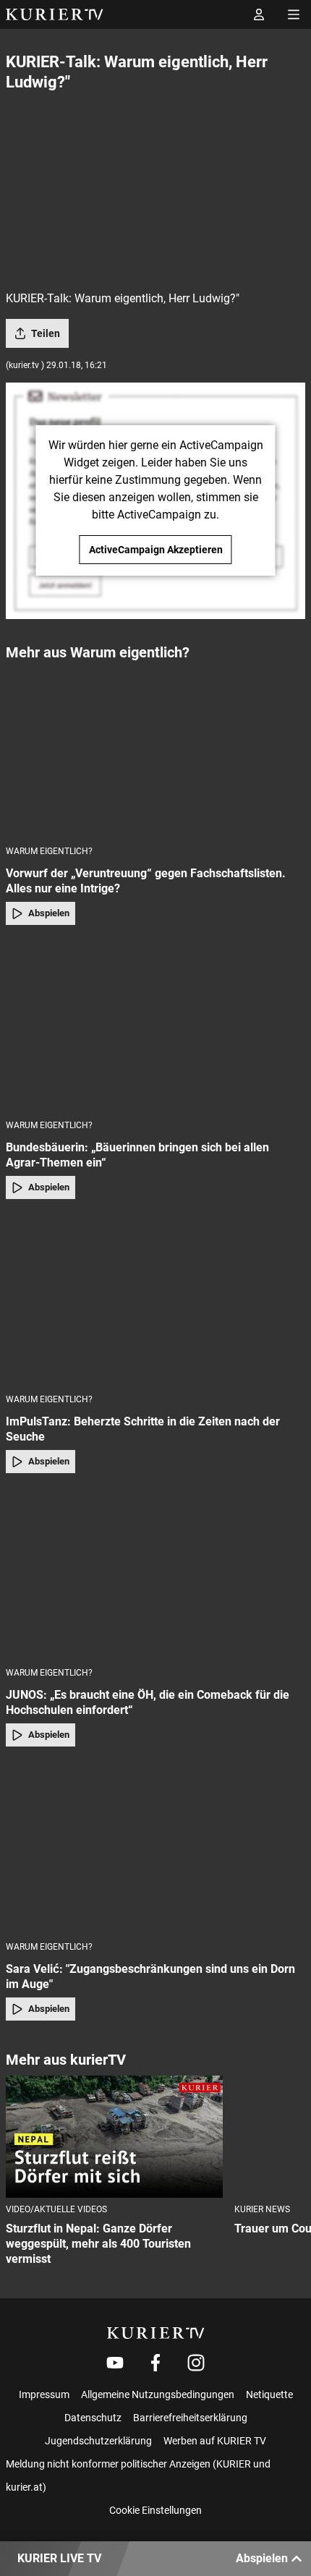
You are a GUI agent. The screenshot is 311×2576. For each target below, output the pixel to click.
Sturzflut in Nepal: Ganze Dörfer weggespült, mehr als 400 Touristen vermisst (98, 2244)
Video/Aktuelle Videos (56, 2209)
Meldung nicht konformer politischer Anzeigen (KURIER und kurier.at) (138, 2475)
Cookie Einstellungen (155, 2510)
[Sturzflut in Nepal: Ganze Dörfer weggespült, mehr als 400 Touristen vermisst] (114, 2137)
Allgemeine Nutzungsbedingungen (158, 2394)
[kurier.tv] (156, 2333)
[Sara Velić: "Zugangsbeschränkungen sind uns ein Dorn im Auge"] (155, 1848)
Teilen (46, 333)
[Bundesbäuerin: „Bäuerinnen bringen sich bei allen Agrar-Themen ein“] (155, 1027)
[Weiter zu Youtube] (115, 2363)
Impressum (44, 2394)
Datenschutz (93, 2418)
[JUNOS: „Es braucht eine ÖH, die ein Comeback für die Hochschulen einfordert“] (155, 1575)
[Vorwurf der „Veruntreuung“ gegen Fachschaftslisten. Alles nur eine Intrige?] (155, 752)
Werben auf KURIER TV (215, 2441)
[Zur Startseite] (55, 14)
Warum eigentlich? (49, 851)
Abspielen (49, 913)
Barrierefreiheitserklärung (190, 2418)
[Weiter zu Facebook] (155, 2363)
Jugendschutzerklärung (98, 2441)
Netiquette (269, 2394)
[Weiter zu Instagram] (196, 2363)
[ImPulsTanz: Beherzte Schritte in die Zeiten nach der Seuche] (155, 1301)
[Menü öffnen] (294, 14)
